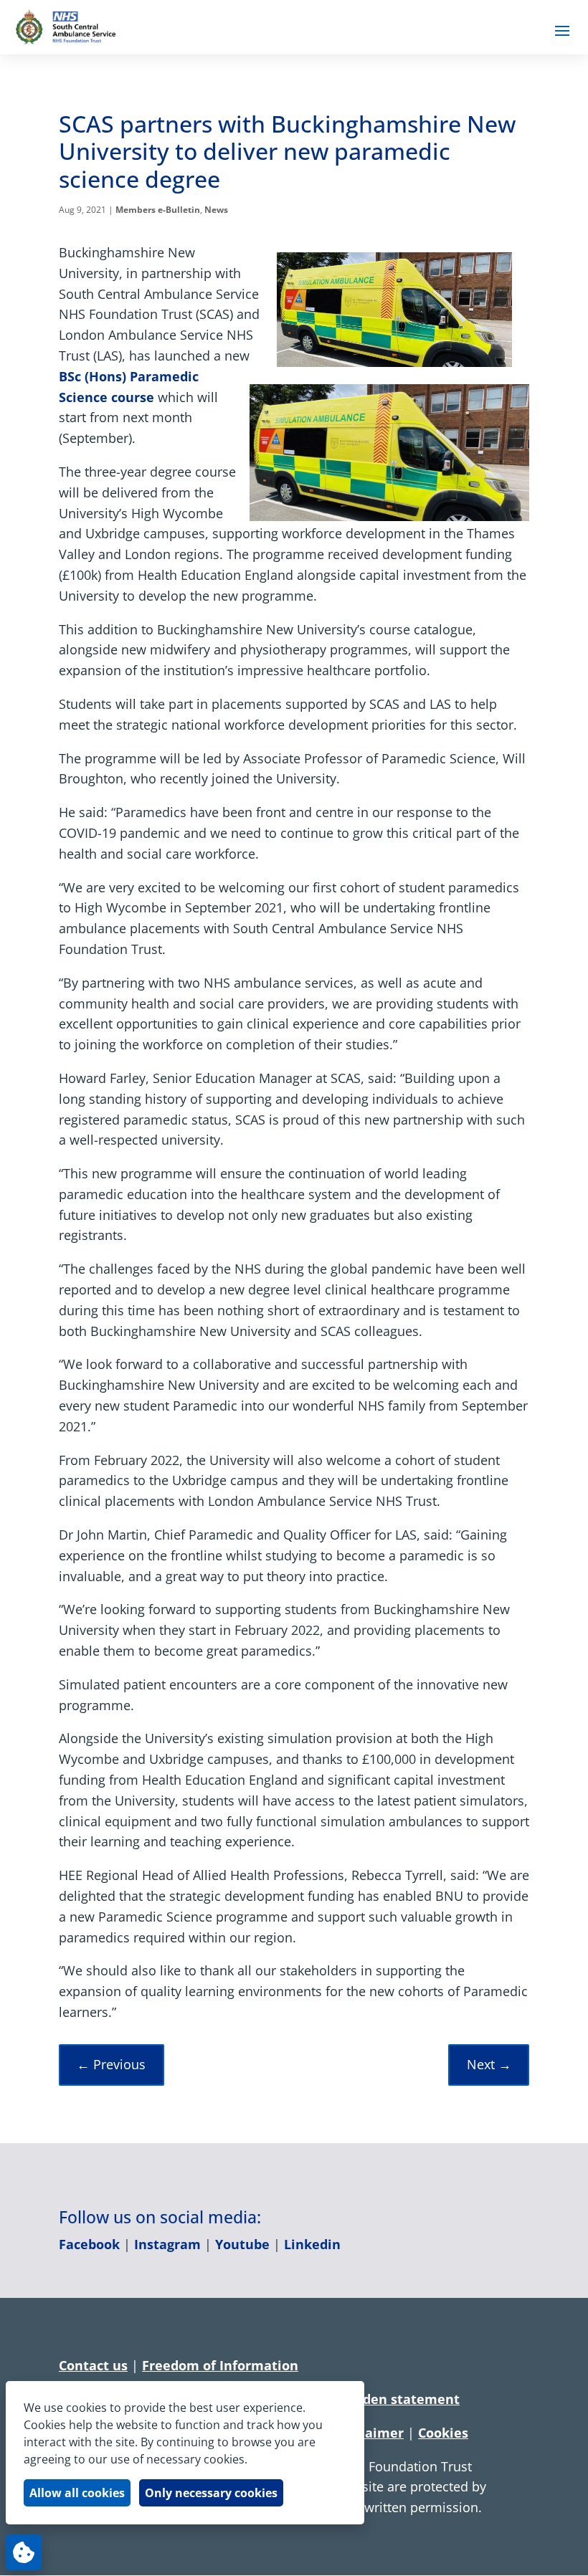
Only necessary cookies (211, 2493)
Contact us (93, 2365)
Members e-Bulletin (158, 210)
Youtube (242, 2244)
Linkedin (312, 2244)
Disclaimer (369, 2433)
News (216, 210)
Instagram (167, 2244)
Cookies (443, 2433)
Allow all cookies (77, 2493)
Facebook (89, 2244)
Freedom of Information (220, 2365)
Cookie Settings (24, 2552)
